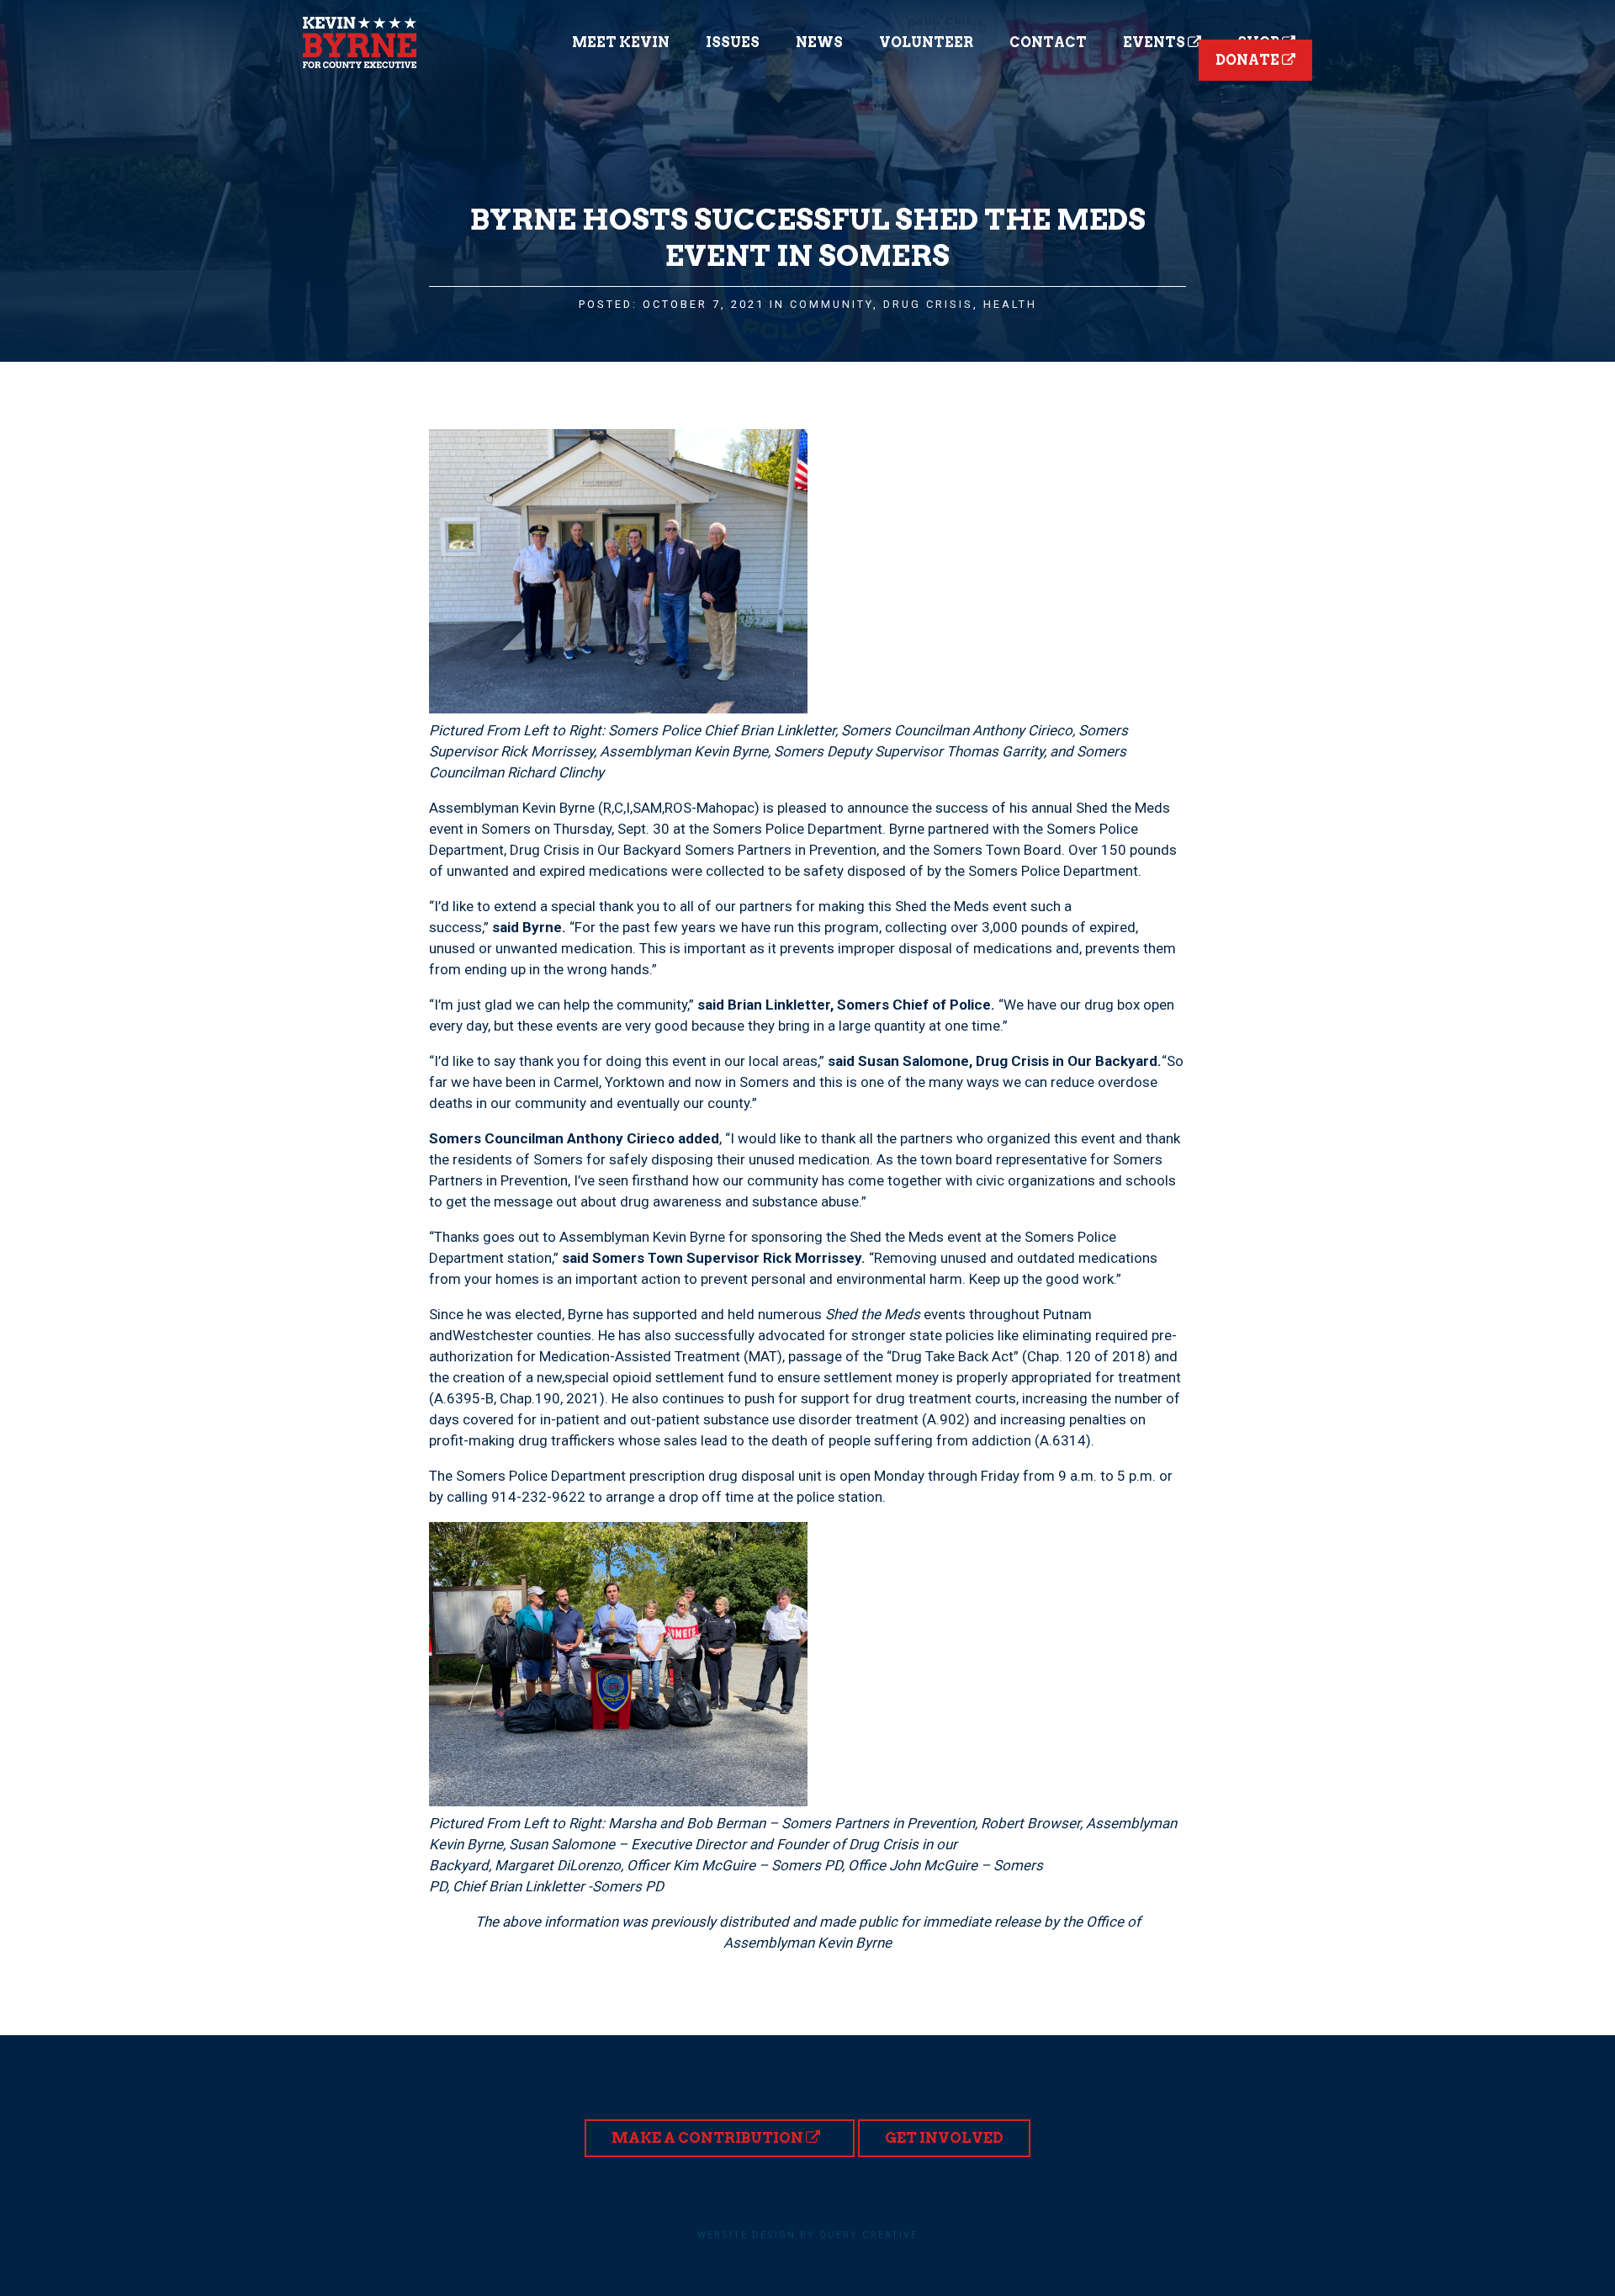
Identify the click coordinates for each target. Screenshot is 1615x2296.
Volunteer (926, 42)
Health (1010, 304)
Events (1155, 42)
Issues (733, 42)
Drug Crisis (928, 304)
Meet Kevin (621, 42)
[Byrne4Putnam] (360, 42)
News (819, 42)
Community (831, 304)
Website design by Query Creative (807, 2235)
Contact (1048, 42)
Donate (1249, 60)
